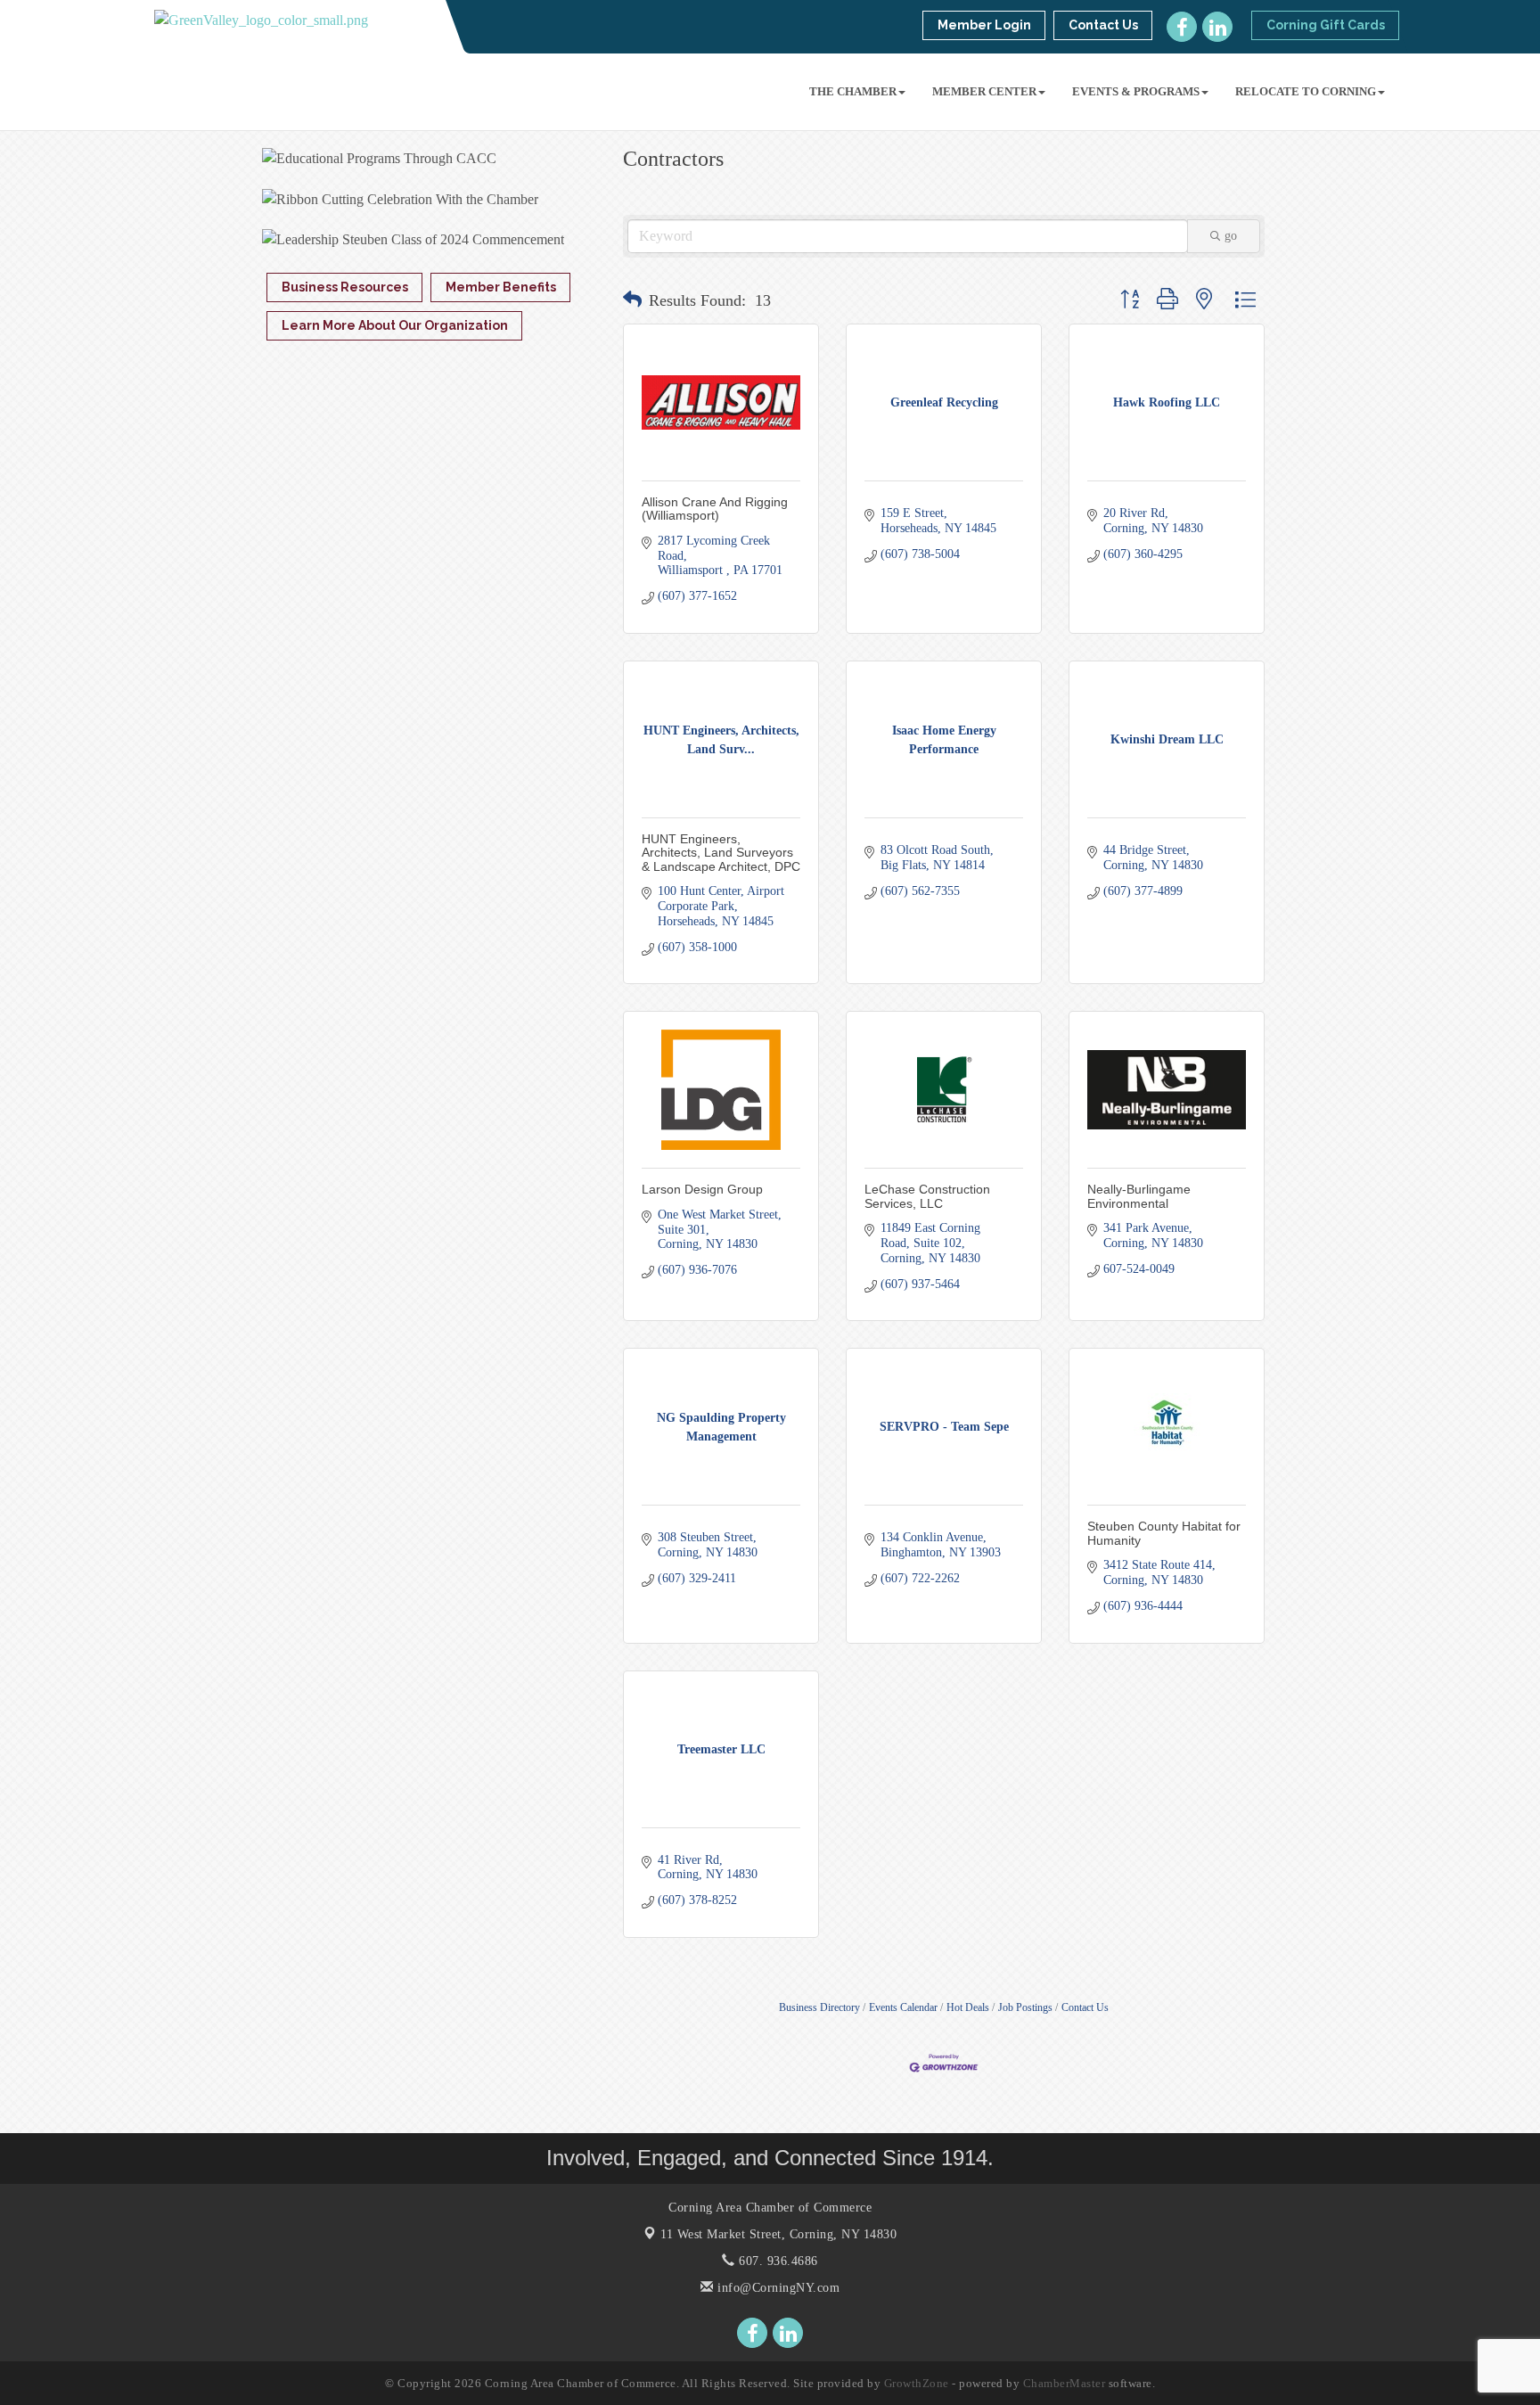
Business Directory (819, 2007)
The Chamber (853, 91)
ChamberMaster (1065, 2383)
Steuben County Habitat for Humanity (1164, 1533)
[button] (632, 300)
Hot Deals (968, 2007)
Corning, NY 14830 (778, 2234)
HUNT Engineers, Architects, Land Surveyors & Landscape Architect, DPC (721, 853)
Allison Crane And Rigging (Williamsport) (715, 509)
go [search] (1231, 236)
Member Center (984, 91)
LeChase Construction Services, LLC (927, 1196)
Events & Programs (1136, 91)
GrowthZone (917, 2383)
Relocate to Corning (1306, 91)
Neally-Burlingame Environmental (1139, 1196)
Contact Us (1085, 2007)
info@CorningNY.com (777, 2288)
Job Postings (1025, 2007)
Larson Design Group (702, 1189)
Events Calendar (903, 2007)
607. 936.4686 (777, 2261)
